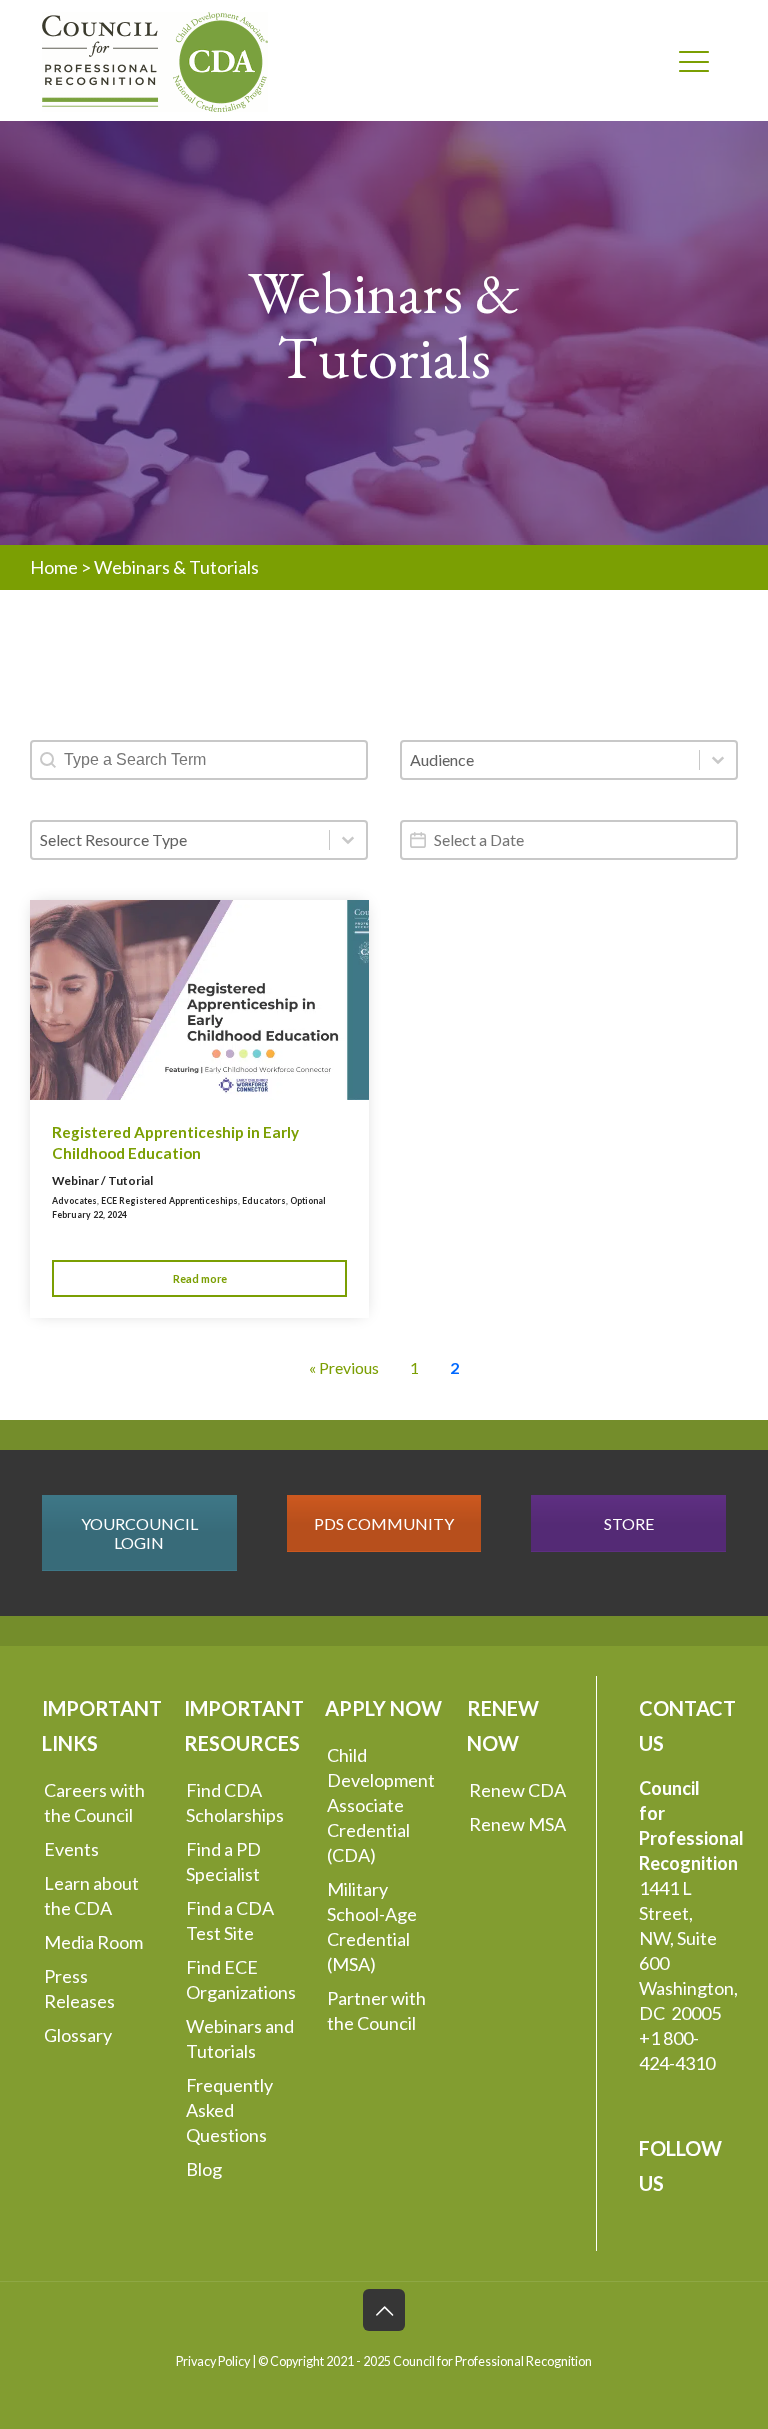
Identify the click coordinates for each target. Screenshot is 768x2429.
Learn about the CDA (91, 1895)
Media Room (93, 1942)
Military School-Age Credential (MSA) (372, 1926)
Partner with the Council (376, 2010)
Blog (204, 2169)
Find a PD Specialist (223, 1861)
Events (71, 1849)
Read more (200, 1278)
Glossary (78, 2035)
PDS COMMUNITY (384, 1523)
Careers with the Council (94, 1802)
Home (54, 567)
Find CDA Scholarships (235, 1802)
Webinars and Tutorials (240, 2038)
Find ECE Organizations (241, 1979)
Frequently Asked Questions (229, 2110)
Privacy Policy (213, 2361)
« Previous (344, 1367)
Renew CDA (517, 1790)
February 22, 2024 (89, 1214)
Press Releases (79, 1988)
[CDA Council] (155, 60)
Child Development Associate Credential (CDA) (381, 1805)
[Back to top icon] (384, 2310)
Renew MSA (517, 1824)
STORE (629, 1523)
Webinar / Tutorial (102, 1180)
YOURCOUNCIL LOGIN (139, 1533)
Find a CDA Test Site (230, 1920)
